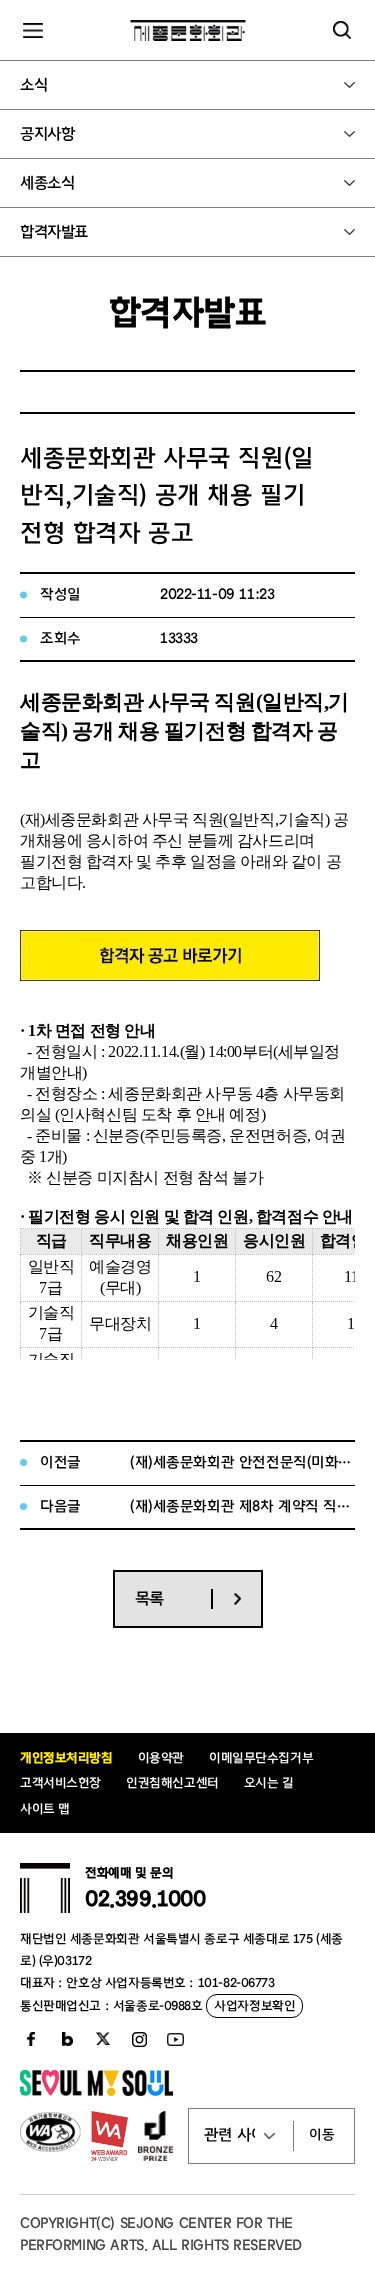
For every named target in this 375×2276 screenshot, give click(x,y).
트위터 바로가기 (103, 2039)
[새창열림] (170, 975)
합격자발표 (54, 232)
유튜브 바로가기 (175, 2039)
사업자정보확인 (254, 2005)
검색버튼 (342, 30)
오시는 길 (269, 1782)
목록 (149, 1598)
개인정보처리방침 (66, 1757)
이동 (322, 2135)
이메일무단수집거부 (261, 1757)
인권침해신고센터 (172, 1782)
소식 (33, 85)
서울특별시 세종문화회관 (187, 30)
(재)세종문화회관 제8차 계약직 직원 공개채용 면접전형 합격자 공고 (242, 1506)
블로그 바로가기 (67, 2039)
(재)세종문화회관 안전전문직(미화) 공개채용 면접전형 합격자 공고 (242, 1462)
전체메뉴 (33, 30)
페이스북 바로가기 (31, 2039)
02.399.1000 (145, 1899)
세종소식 (47, 183)
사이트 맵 (45, 1808)
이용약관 (161, 1757)
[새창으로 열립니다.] (96, 2092)
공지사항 (47, 134)
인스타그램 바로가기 (139, 2039)
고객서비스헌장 (60, 1782)
